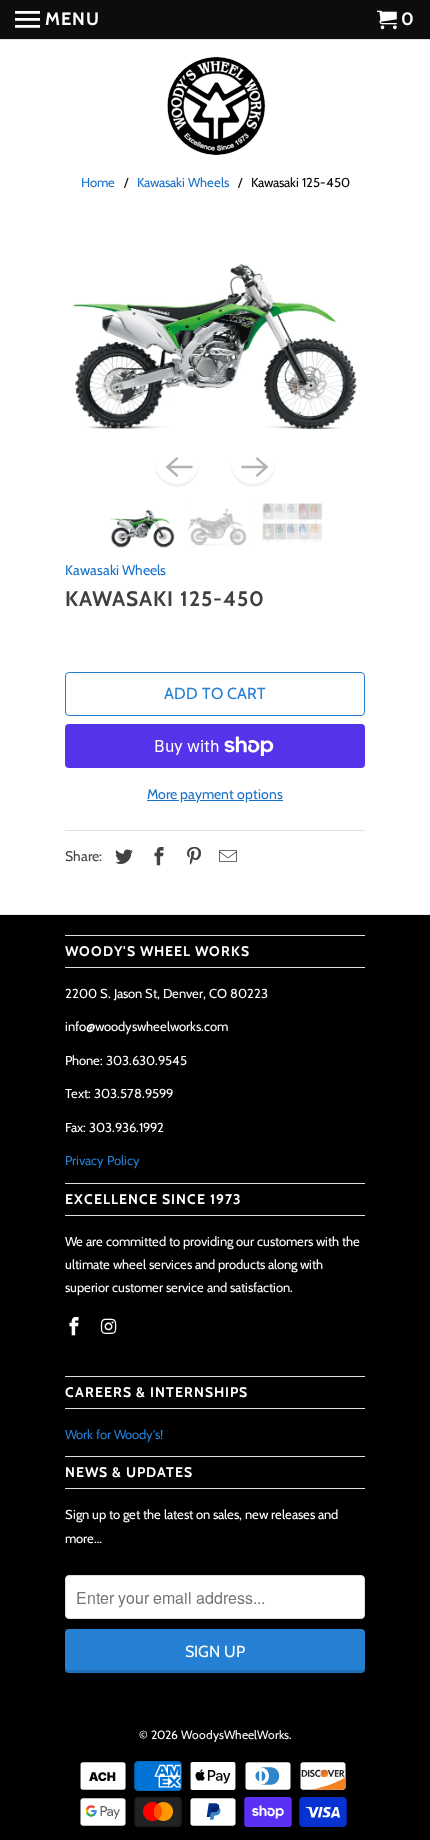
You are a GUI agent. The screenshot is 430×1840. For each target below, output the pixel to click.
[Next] (253, 465)
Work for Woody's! (114, 1434)
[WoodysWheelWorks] (215, 107)
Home (98, 182)
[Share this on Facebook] (156, 857)
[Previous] (177, 465)
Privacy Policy (102, 1160)
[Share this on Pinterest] (191, 857)
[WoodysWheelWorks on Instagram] (111, 1327)
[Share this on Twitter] (121, 857)
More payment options (215, 794)
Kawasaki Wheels (183, 182)
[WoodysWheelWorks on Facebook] (76, 1327)
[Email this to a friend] (225, 857)
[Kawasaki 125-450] (215, 338)
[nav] (57, 20)
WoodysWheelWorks (235, 1734)
